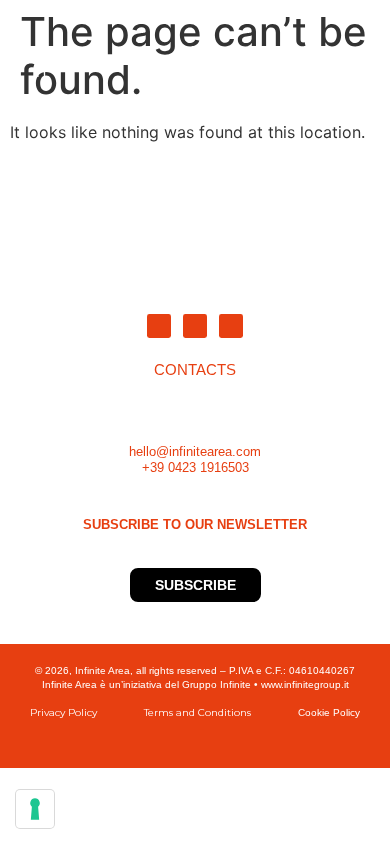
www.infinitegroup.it (305, 684)
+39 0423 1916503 (195, 467)
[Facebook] (231, 326)
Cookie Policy (329, 712)
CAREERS (337, 75)
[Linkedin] (159, 326)
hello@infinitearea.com (195, 451)
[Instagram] (195, 326)
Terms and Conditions (197, 712)
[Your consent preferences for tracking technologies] (35, 809)
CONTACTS (195, 370)
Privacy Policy (63, 712)
